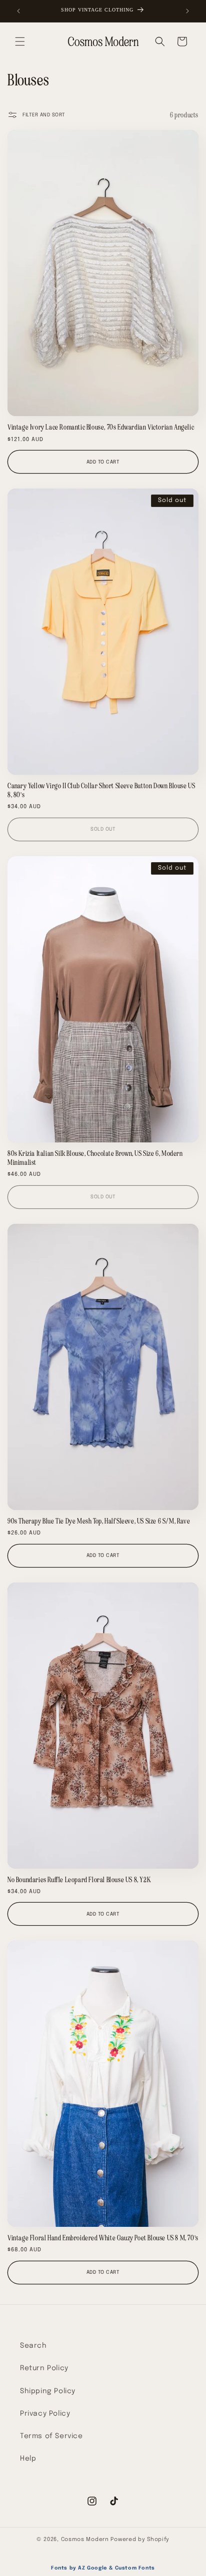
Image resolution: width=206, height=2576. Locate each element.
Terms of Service (51, 2436)
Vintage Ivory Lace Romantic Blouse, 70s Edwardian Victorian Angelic (101, 427)
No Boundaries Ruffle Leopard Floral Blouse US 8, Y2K (79, 1880)
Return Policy (44, 2368)
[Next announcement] (187, 11)
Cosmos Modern (85, 2540)
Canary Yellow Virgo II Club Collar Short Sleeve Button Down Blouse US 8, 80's (101, 790)
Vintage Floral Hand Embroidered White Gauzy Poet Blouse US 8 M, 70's (103, 2238)
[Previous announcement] (18, 11)
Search (33, 2346)
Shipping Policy (48, 2391)
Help (28, 2459)
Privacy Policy (45, 2414)
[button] (20, 41)
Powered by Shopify (140, 2540)
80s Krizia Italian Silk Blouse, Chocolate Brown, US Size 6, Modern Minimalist (95, 1158)
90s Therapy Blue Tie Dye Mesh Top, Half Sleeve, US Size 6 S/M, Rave (99, 1521)
